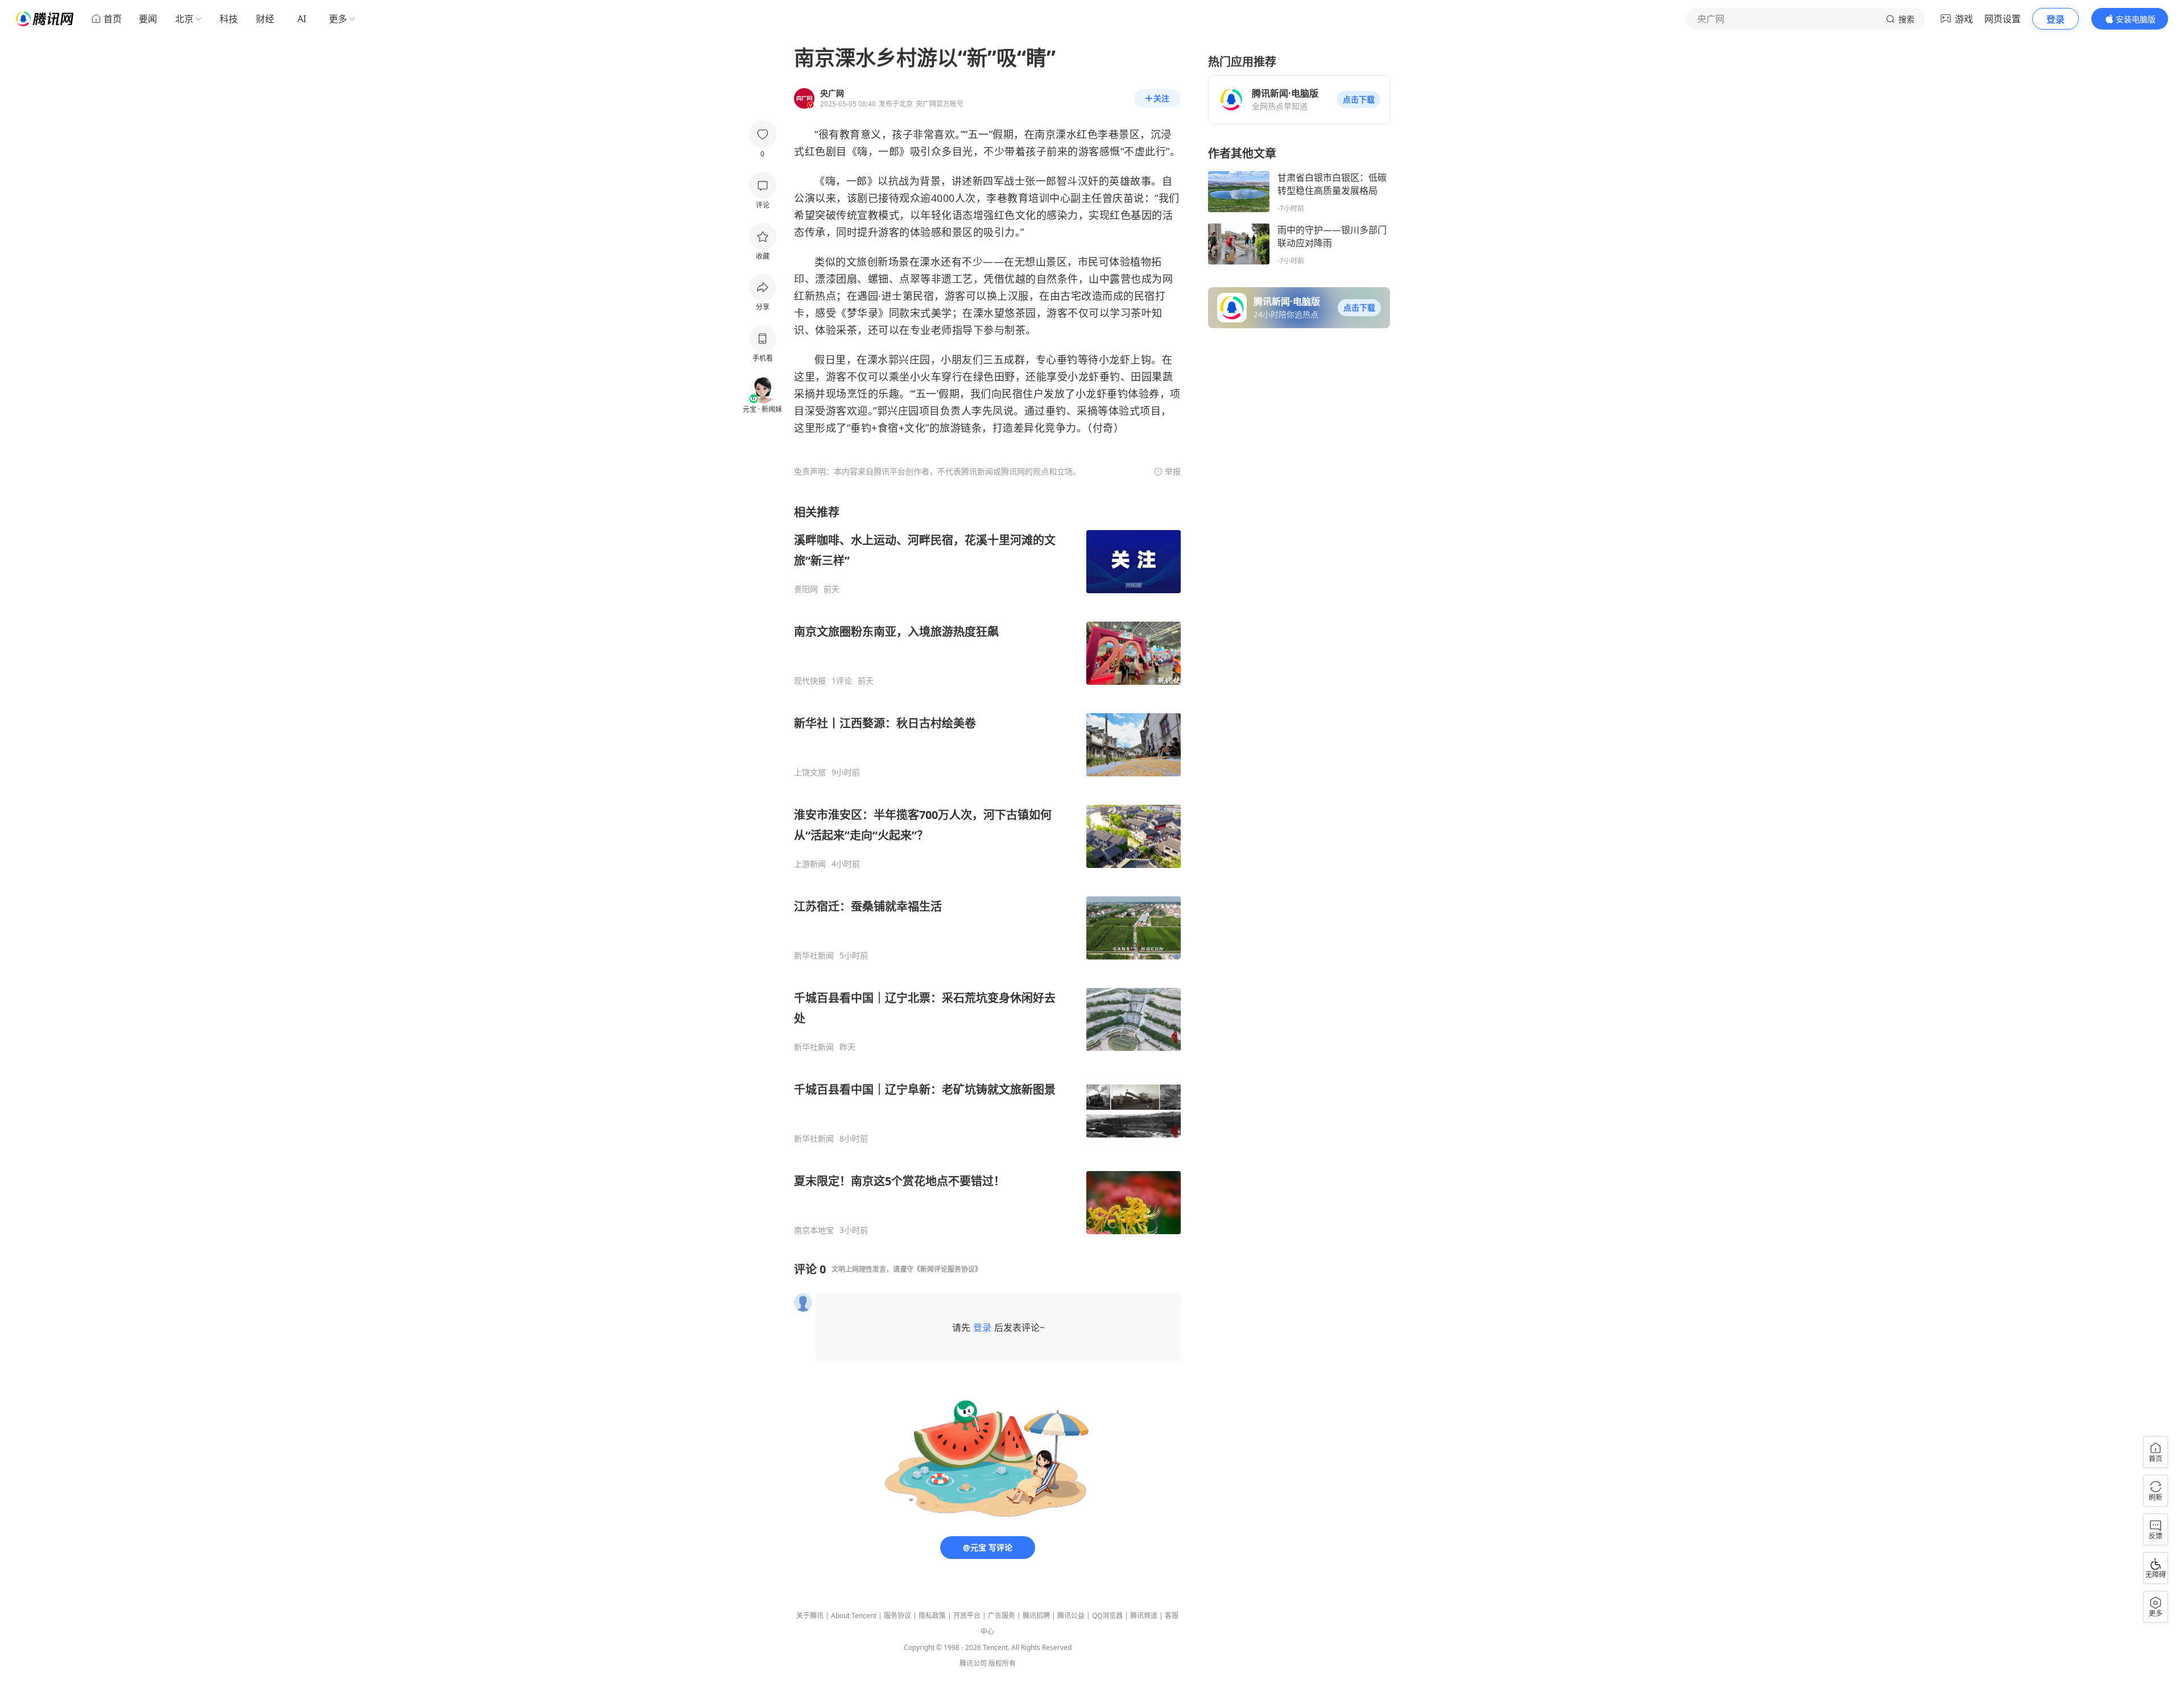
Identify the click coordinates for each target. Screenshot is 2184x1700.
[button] (1359, 100)
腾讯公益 (1071, 1616)
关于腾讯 (810, 1616)
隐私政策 (932, 1616)
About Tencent (854, 1616)
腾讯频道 (1144, 1616)
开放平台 (967, 1616)
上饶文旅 (810, 772)
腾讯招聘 (1036, 1616)
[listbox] (987, 870)
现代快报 (810, 681)
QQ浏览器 (1107, 1616)
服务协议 (897, 1616)
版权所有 (1002, 1663)
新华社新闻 (814, 956)
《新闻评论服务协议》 (948, 1269)
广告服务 (1002, 1616)
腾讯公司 (973, 1663)
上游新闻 (810, 864)
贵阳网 (806, 589)
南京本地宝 (814, 1230)
